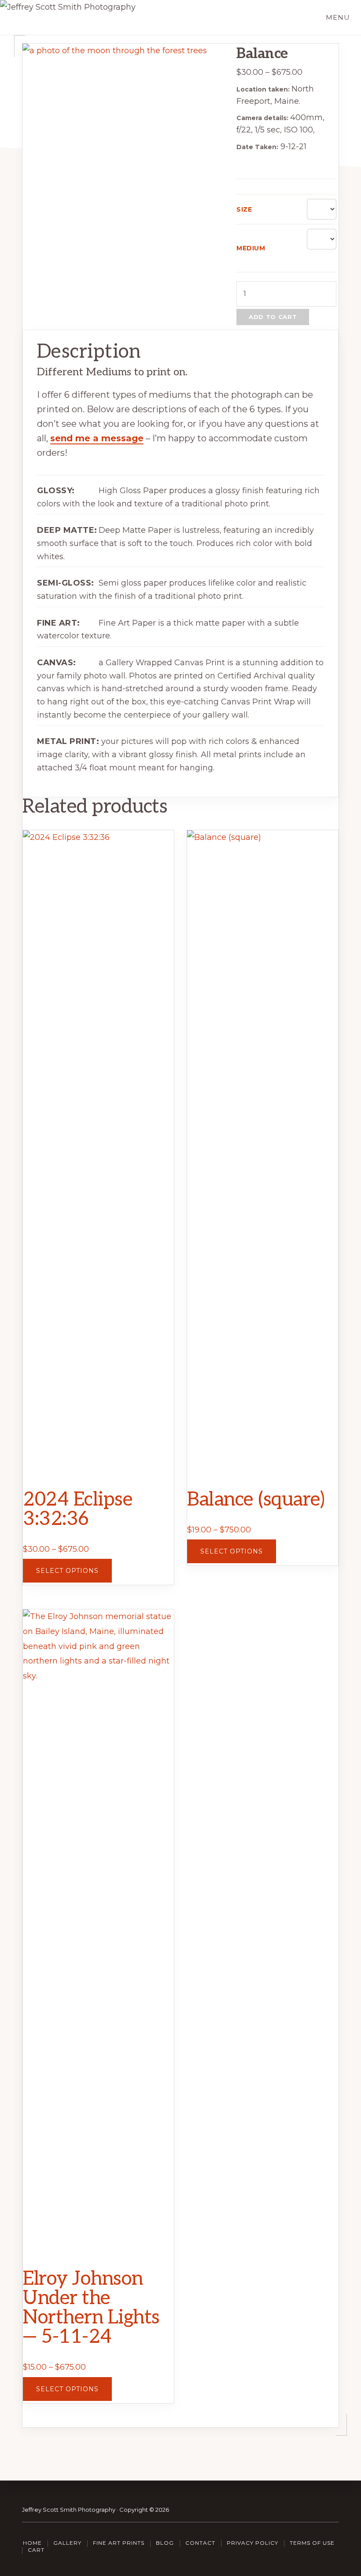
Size (244, 209)
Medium (251, 248)
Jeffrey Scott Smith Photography (69, 2510)
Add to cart (273, 317)
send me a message (97, 438)
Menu (338, 17)
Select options (67, 1571)
